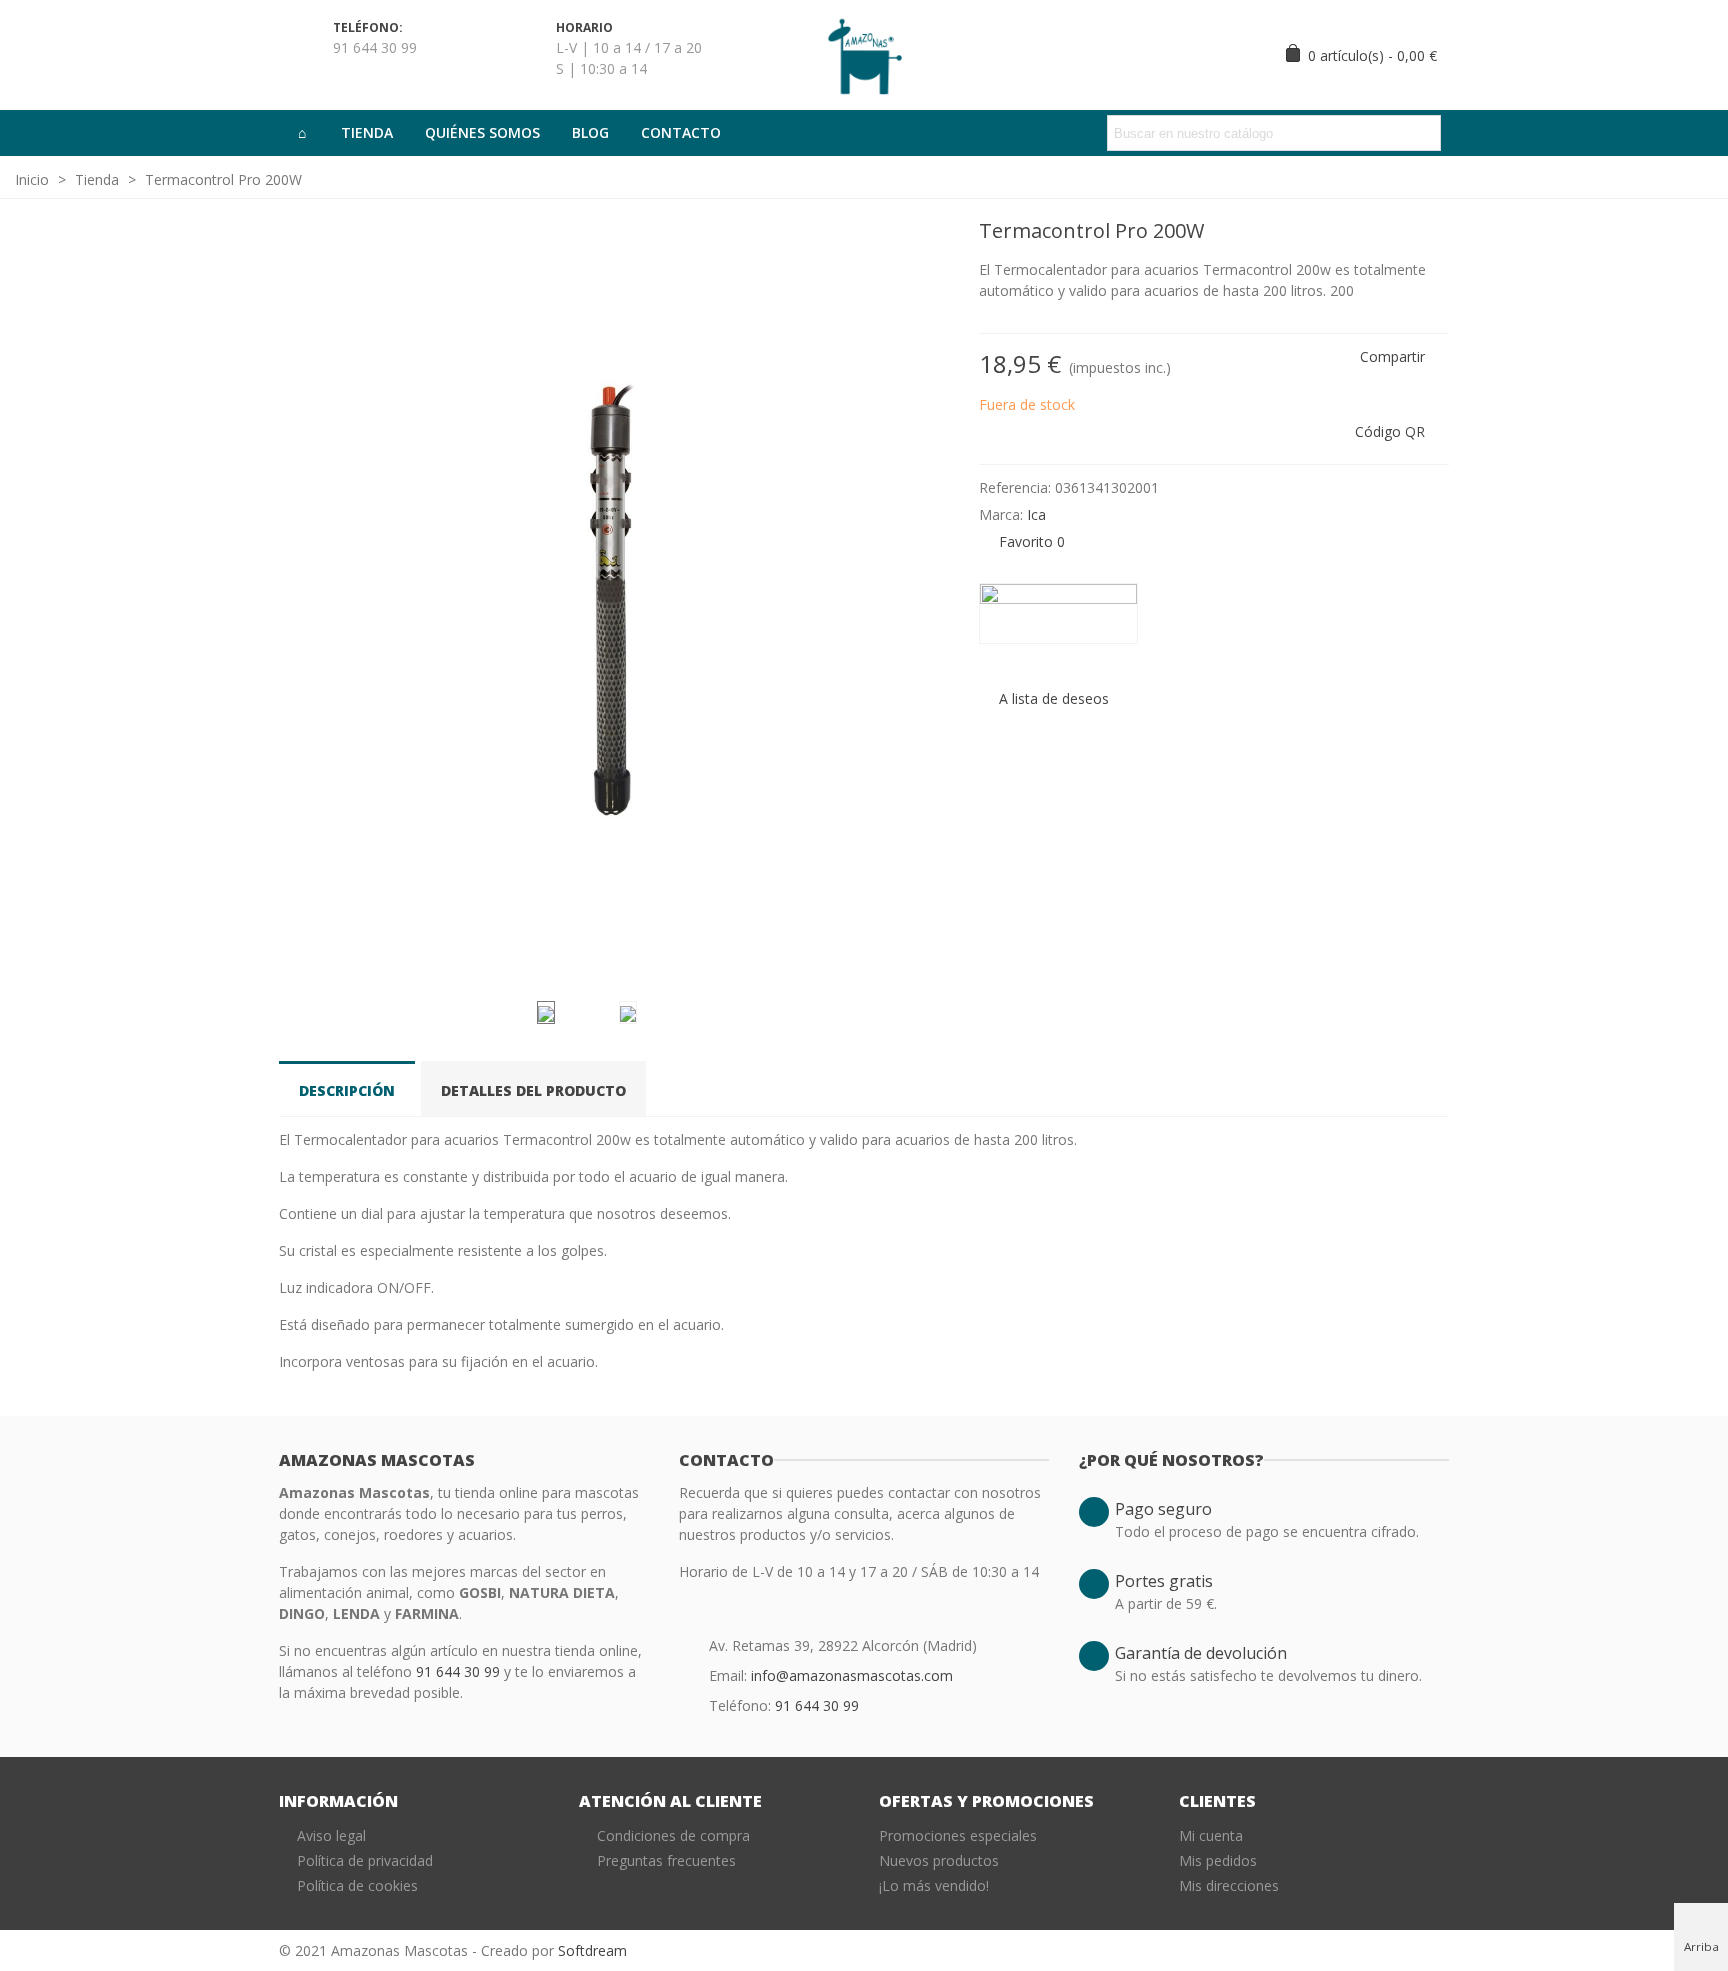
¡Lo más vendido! (934, 1885)
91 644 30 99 (460, 1671)
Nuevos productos (939, 1860)
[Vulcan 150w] (1402, 234)
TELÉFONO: (368, 27)
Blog (590, 132)
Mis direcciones (1229, 1885)
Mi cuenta (1211, 1835)
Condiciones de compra (673, 1835)
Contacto (681, 132)
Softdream (592, 1950)
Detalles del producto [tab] (533, 1090)
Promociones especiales (958, 1835)
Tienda (367, 132)
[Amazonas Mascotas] (864, 54)
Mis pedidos (1218, 1860)
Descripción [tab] (347, 1090)
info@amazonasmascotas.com (852, 1675)
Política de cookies (357, 1885)
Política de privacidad (365, 1860)
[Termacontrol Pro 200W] (924, 960)
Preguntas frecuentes (666, 1860)
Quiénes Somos (482, 132)
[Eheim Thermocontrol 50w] (1434, 234)
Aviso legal (331, 1835)
